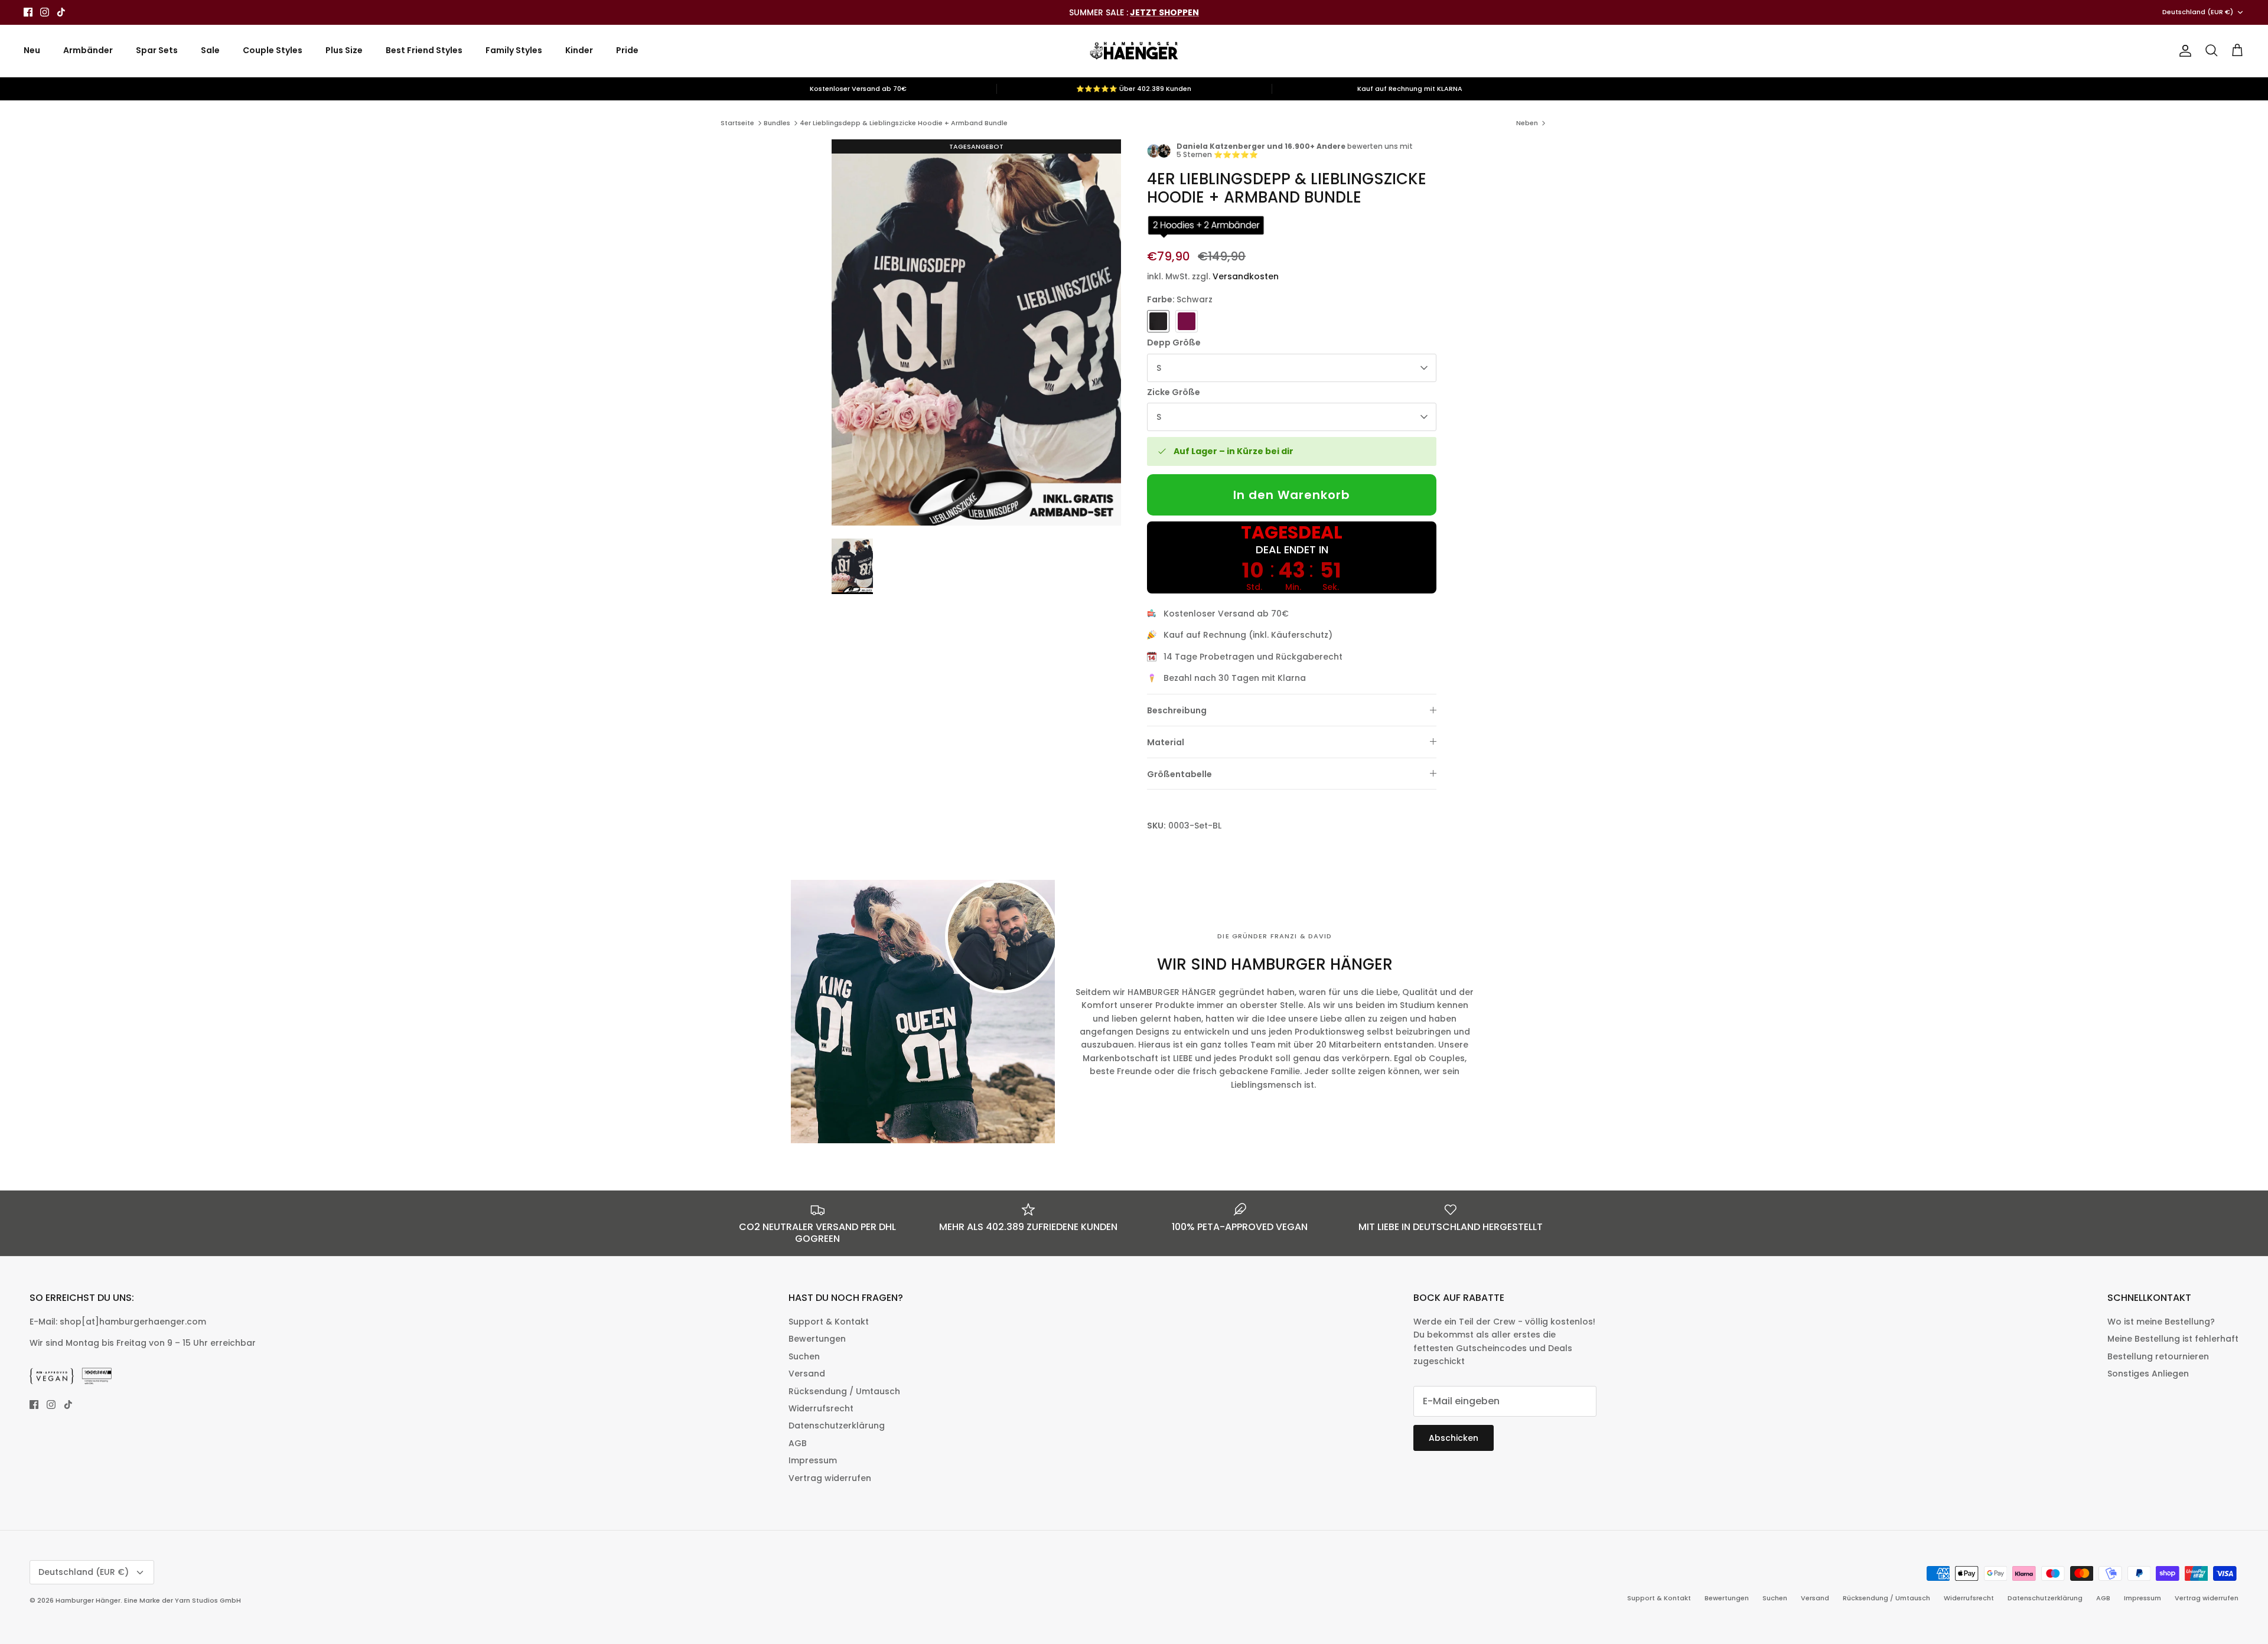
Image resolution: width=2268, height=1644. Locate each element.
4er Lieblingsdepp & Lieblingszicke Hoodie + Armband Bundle (904, 123)
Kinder (579, 50)
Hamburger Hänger (88, 1600)
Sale (210, 50)
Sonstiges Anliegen (2148, 1374)
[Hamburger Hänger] (1134, 51)
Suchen (804, 1356)
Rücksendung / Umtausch (844, 1391)
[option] (976, 332)
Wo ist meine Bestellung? (2161, 1322)
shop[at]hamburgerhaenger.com (133, 1322)
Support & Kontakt (829, 1322)
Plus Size (344, 50)
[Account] (2183, 51)
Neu (32, 50)
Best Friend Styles (424, 50)
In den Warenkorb (1292, 495)
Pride (627, 50)
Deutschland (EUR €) (2198, 12)
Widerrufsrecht (821, 1408)
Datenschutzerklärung (837, 1426)
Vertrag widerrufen (830, 1478)
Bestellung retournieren (2158, 1356)
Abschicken (1454, 1438)
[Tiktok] (61, 12)
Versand (807, 1374)
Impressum (813, 1460)
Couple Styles (273, 50)
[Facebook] (28, 12)
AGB (798, 1443)
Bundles (777, 123)
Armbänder (88, 50)
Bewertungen (817, 1339)
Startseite (737, 123)
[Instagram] (45, 12)
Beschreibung (1177, 710)
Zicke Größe (1174, 392)
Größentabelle (1179, 774)
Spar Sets (157, 50)
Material (1166, 742)
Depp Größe (1174, 343)
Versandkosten (1246, 276)
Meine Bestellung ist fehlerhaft (2173, 1339)
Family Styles (514, 50)
